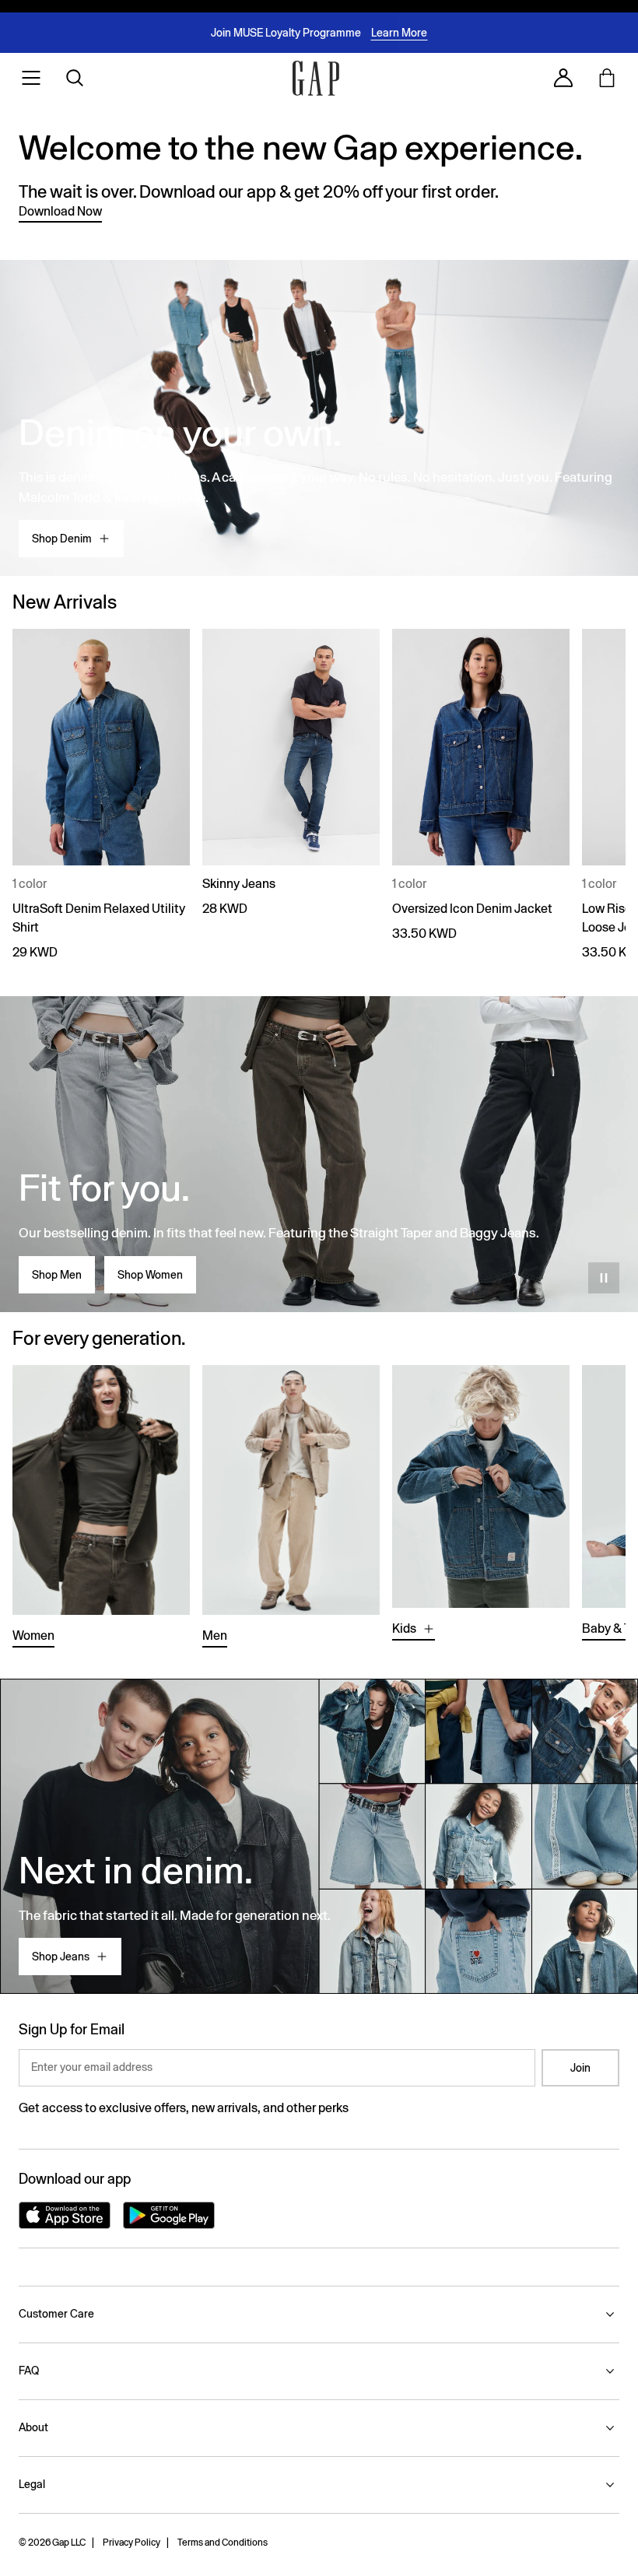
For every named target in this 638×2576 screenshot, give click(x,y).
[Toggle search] (75, 78)
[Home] (316, 78)
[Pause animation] (604, 1278)
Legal (32, 2484)
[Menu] (31, 78)
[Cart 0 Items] (607, 78)
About (33, 2427)
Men (215, 1635)
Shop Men (57, 1275)
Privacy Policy (131, 2543)
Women (33, 1635)
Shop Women (150, 1275)
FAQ (29, 2371)
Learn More (399, 33)
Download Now (60, 211)
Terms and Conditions (223, 2543)
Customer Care (56, 2314)
